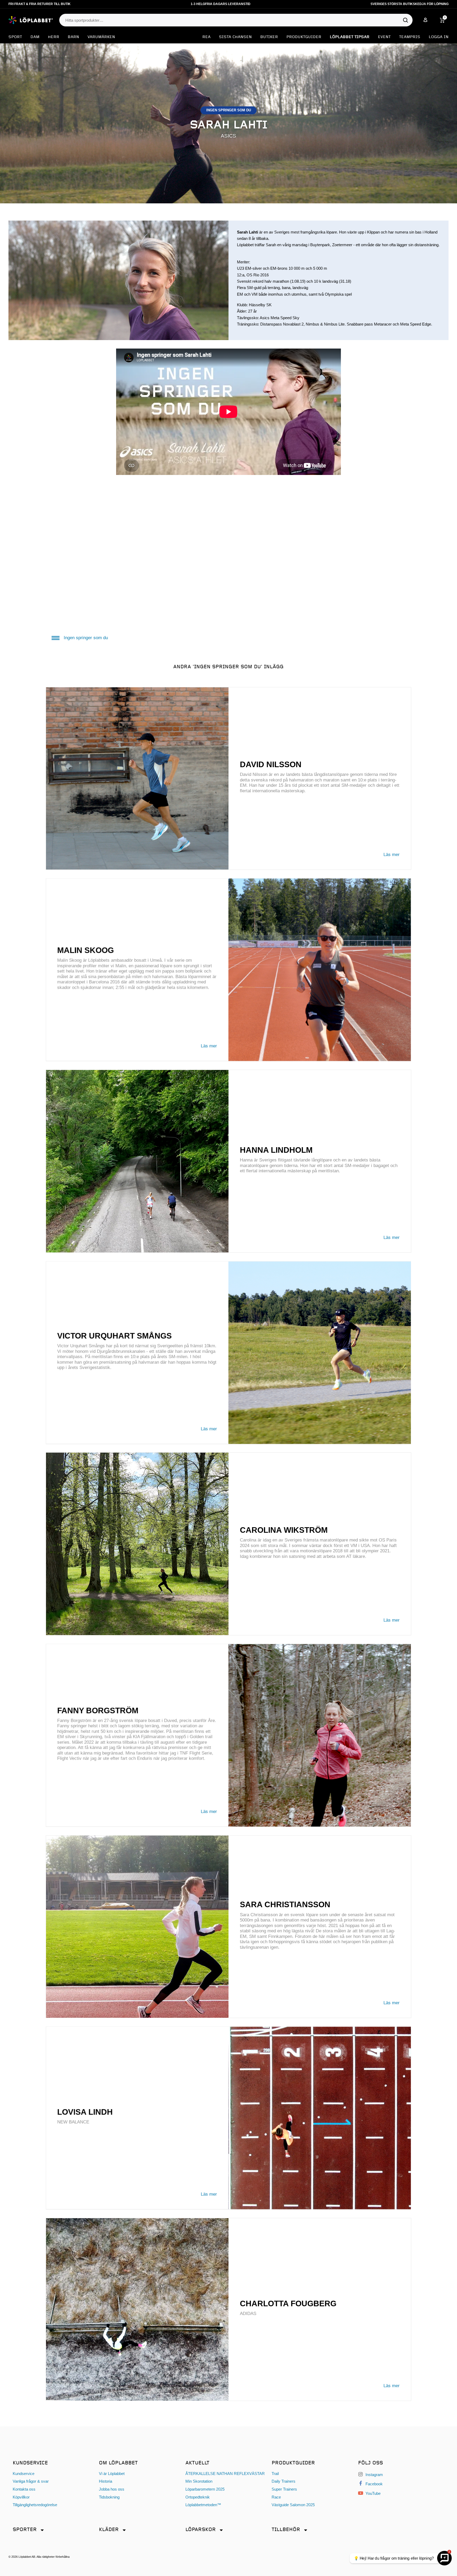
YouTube (373, 2493)
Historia (106, 2481)
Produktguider (304, 37)
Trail (275, 2474)
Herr (54, 37)
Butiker (269, 37)
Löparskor (201, 2530)
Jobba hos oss (112, 2489)
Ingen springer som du (86, 638)
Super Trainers (284, 2489)
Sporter (25, 2530)
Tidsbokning (109, 2497)
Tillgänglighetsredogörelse (35, 2505)
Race (276, 2497)
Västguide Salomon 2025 (293, 2505)
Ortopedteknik (198, 2497)
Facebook (374, 2484)
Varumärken (101, 37)
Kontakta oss (24, 2489)
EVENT (384, 37)
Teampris (410, 37)
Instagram (374, 2475)
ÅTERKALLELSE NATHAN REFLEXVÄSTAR (225, 2474)
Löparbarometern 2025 (205, 2489)
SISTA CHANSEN (235, 37)
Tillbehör (286, 2530)
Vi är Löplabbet (112, 2474)
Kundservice (24, 2474)
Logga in (439, 37)
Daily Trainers (284, 2481)
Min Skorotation (199, 2481)
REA (206, 37)
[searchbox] (233, 20)
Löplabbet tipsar (350, 37)
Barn (73, 37)
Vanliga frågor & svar (31, 2481)
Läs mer (392, 855)
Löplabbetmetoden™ (203, 2505)
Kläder (109, 2530)
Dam (35, 37)
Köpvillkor (21, 2497)
